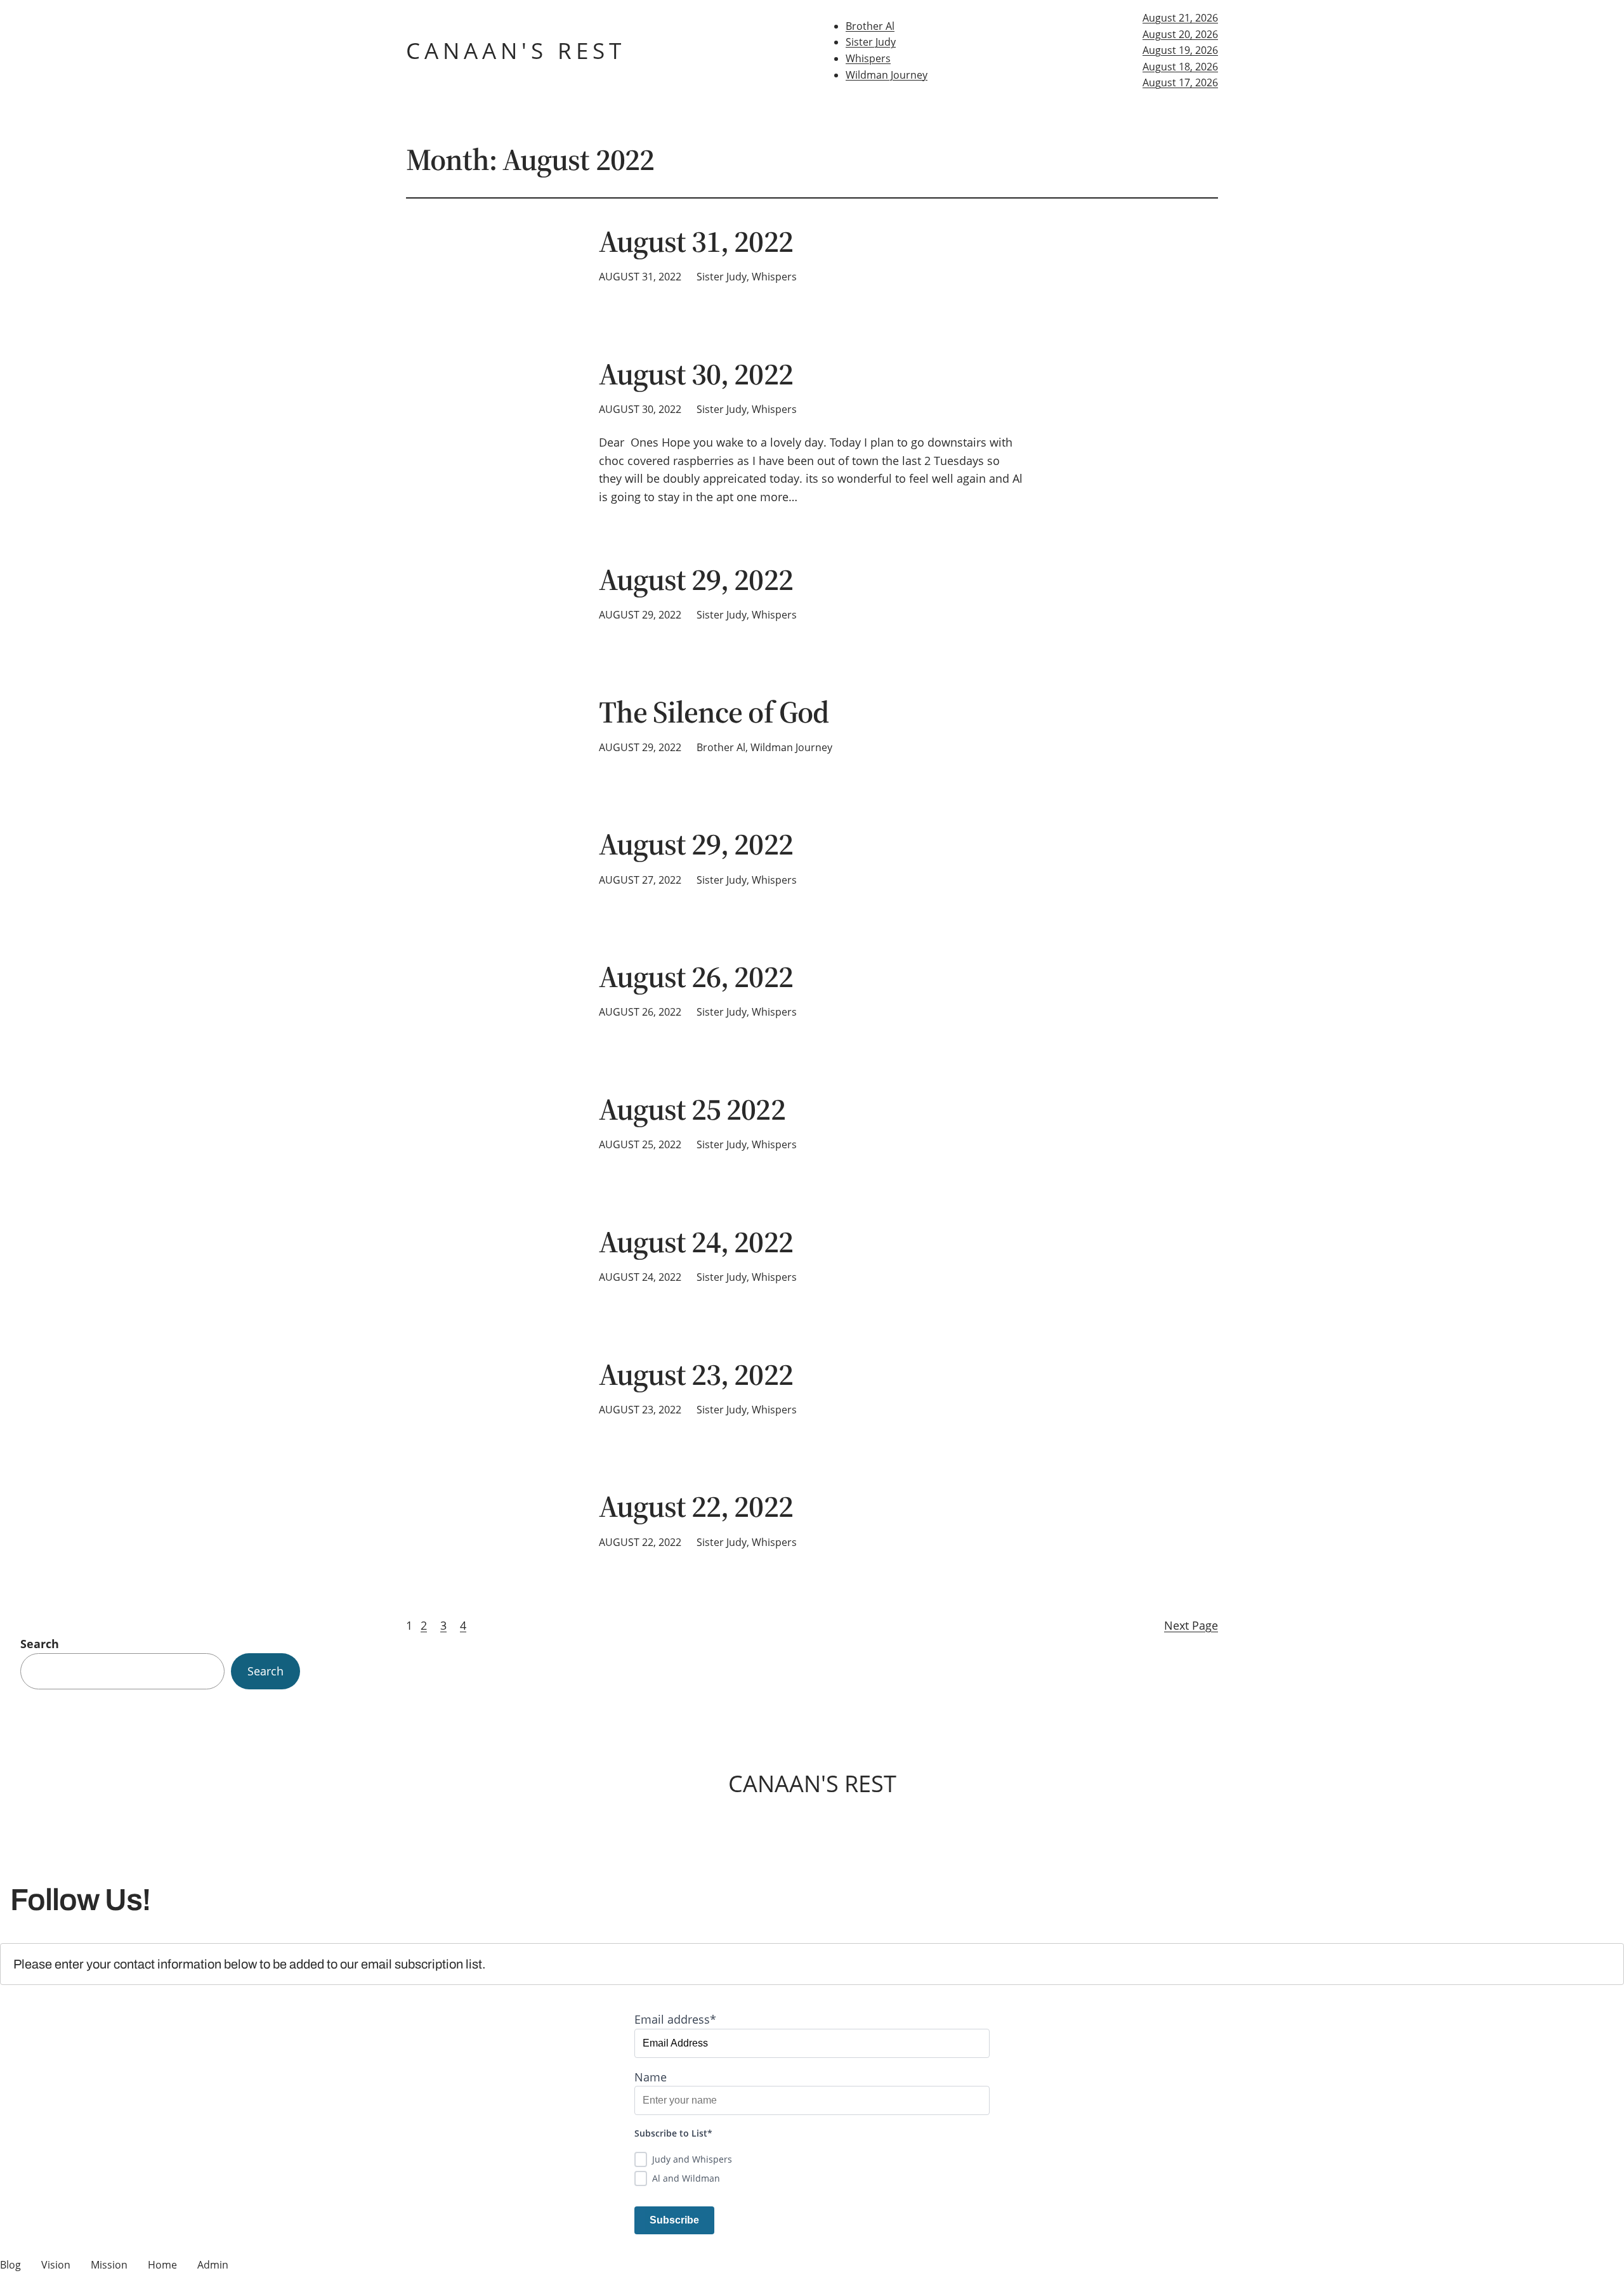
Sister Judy (871, 42)
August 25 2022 (692, 1109)
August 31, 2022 (696, 241)
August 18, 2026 (1180, 67)
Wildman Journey (887, 75)
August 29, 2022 (696, 580)
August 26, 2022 (696, 977)
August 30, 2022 (696, 374)
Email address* (675, 2019)
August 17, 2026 (1180, 82)
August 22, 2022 (696, 1506)
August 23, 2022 (696, 1374)
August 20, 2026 (1180, 34)
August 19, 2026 (1180, 50)
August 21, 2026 (1180, 18)
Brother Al (870, 26)
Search (40, 1644)
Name (651, 2077)
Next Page (1191, 1625)
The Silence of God (714, 712)
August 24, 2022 (696, 1242)
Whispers (868, 58)
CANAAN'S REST (516, 50)
